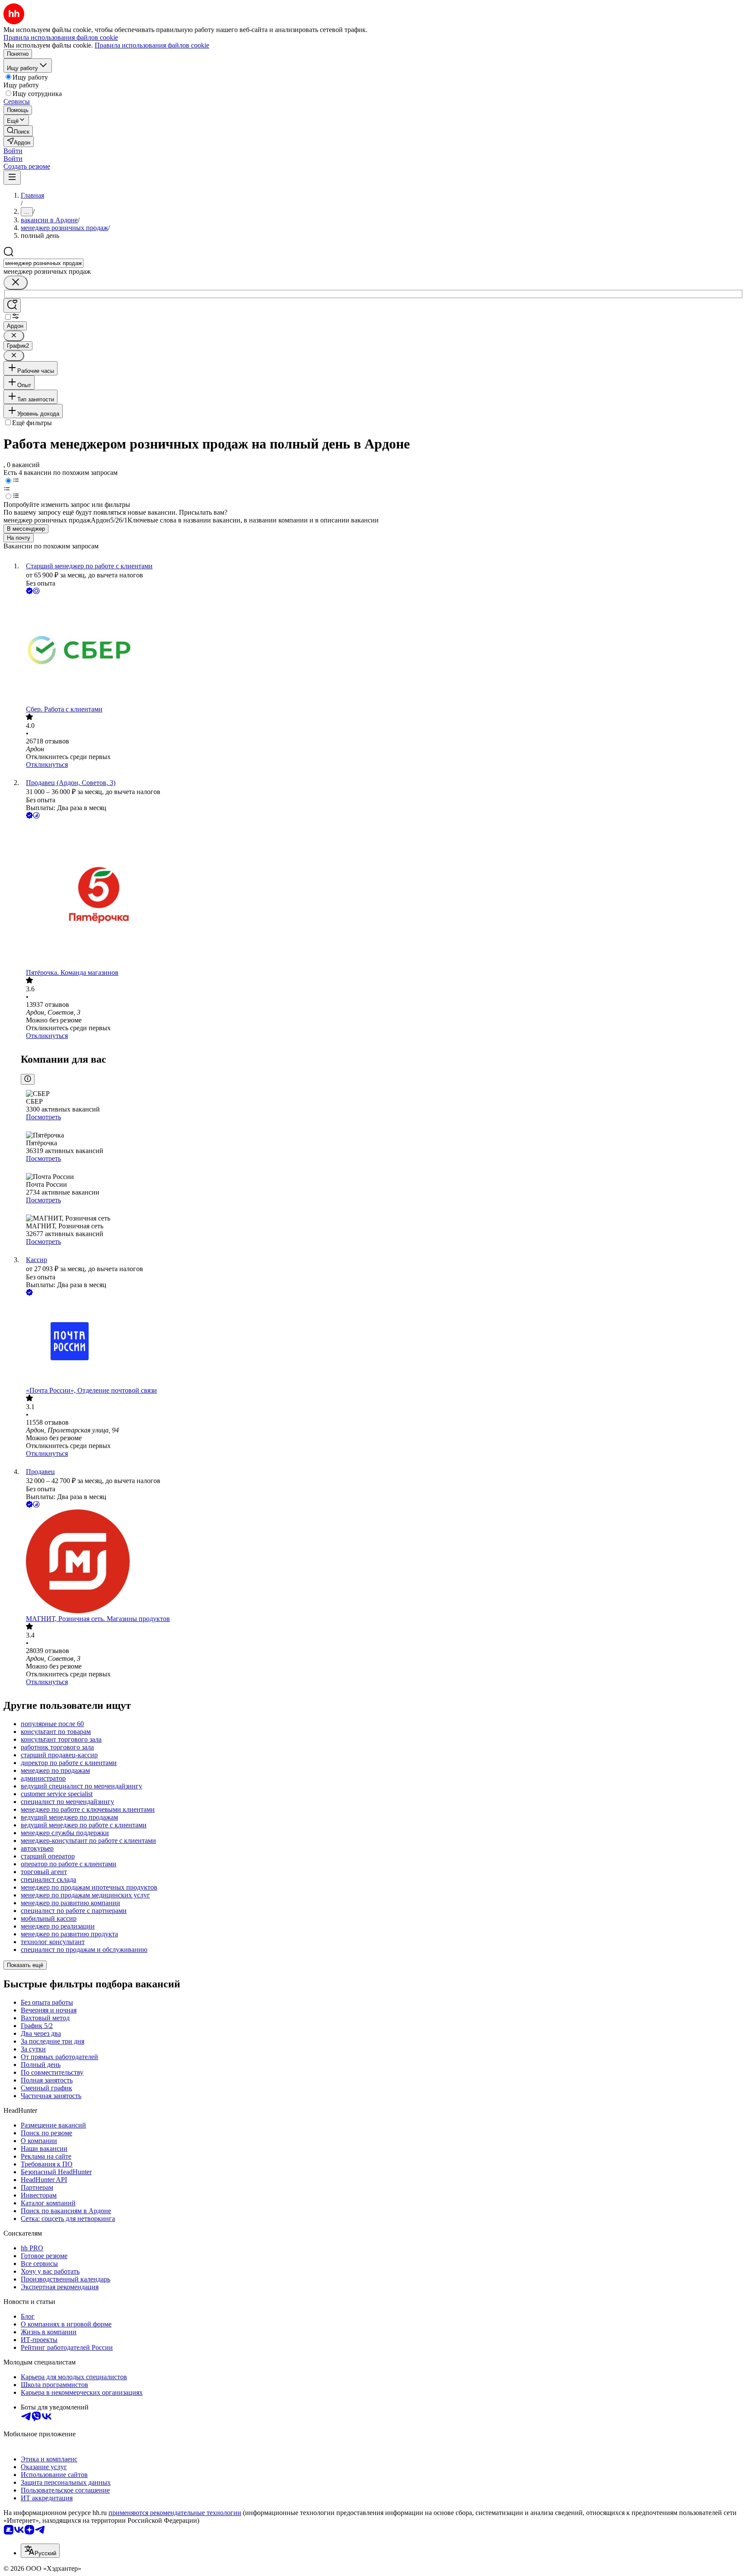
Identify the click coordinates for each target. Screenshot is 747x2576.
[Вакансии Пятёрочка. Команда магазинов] (382, 895)
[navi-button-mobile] (12, 178)
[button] (13, 151)
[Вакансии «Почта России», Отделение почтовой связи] (382, 1342)
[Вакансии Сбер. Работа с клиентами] (382, 651)
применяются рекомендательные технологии (175, 2513)
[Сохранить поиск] (12, 306)
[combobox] (43, 263)
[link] (18, 131)
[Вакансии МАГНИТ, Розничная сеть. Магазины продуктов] (382, 1562)
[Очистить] (16, 283)
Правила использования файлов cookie (152, 45)
